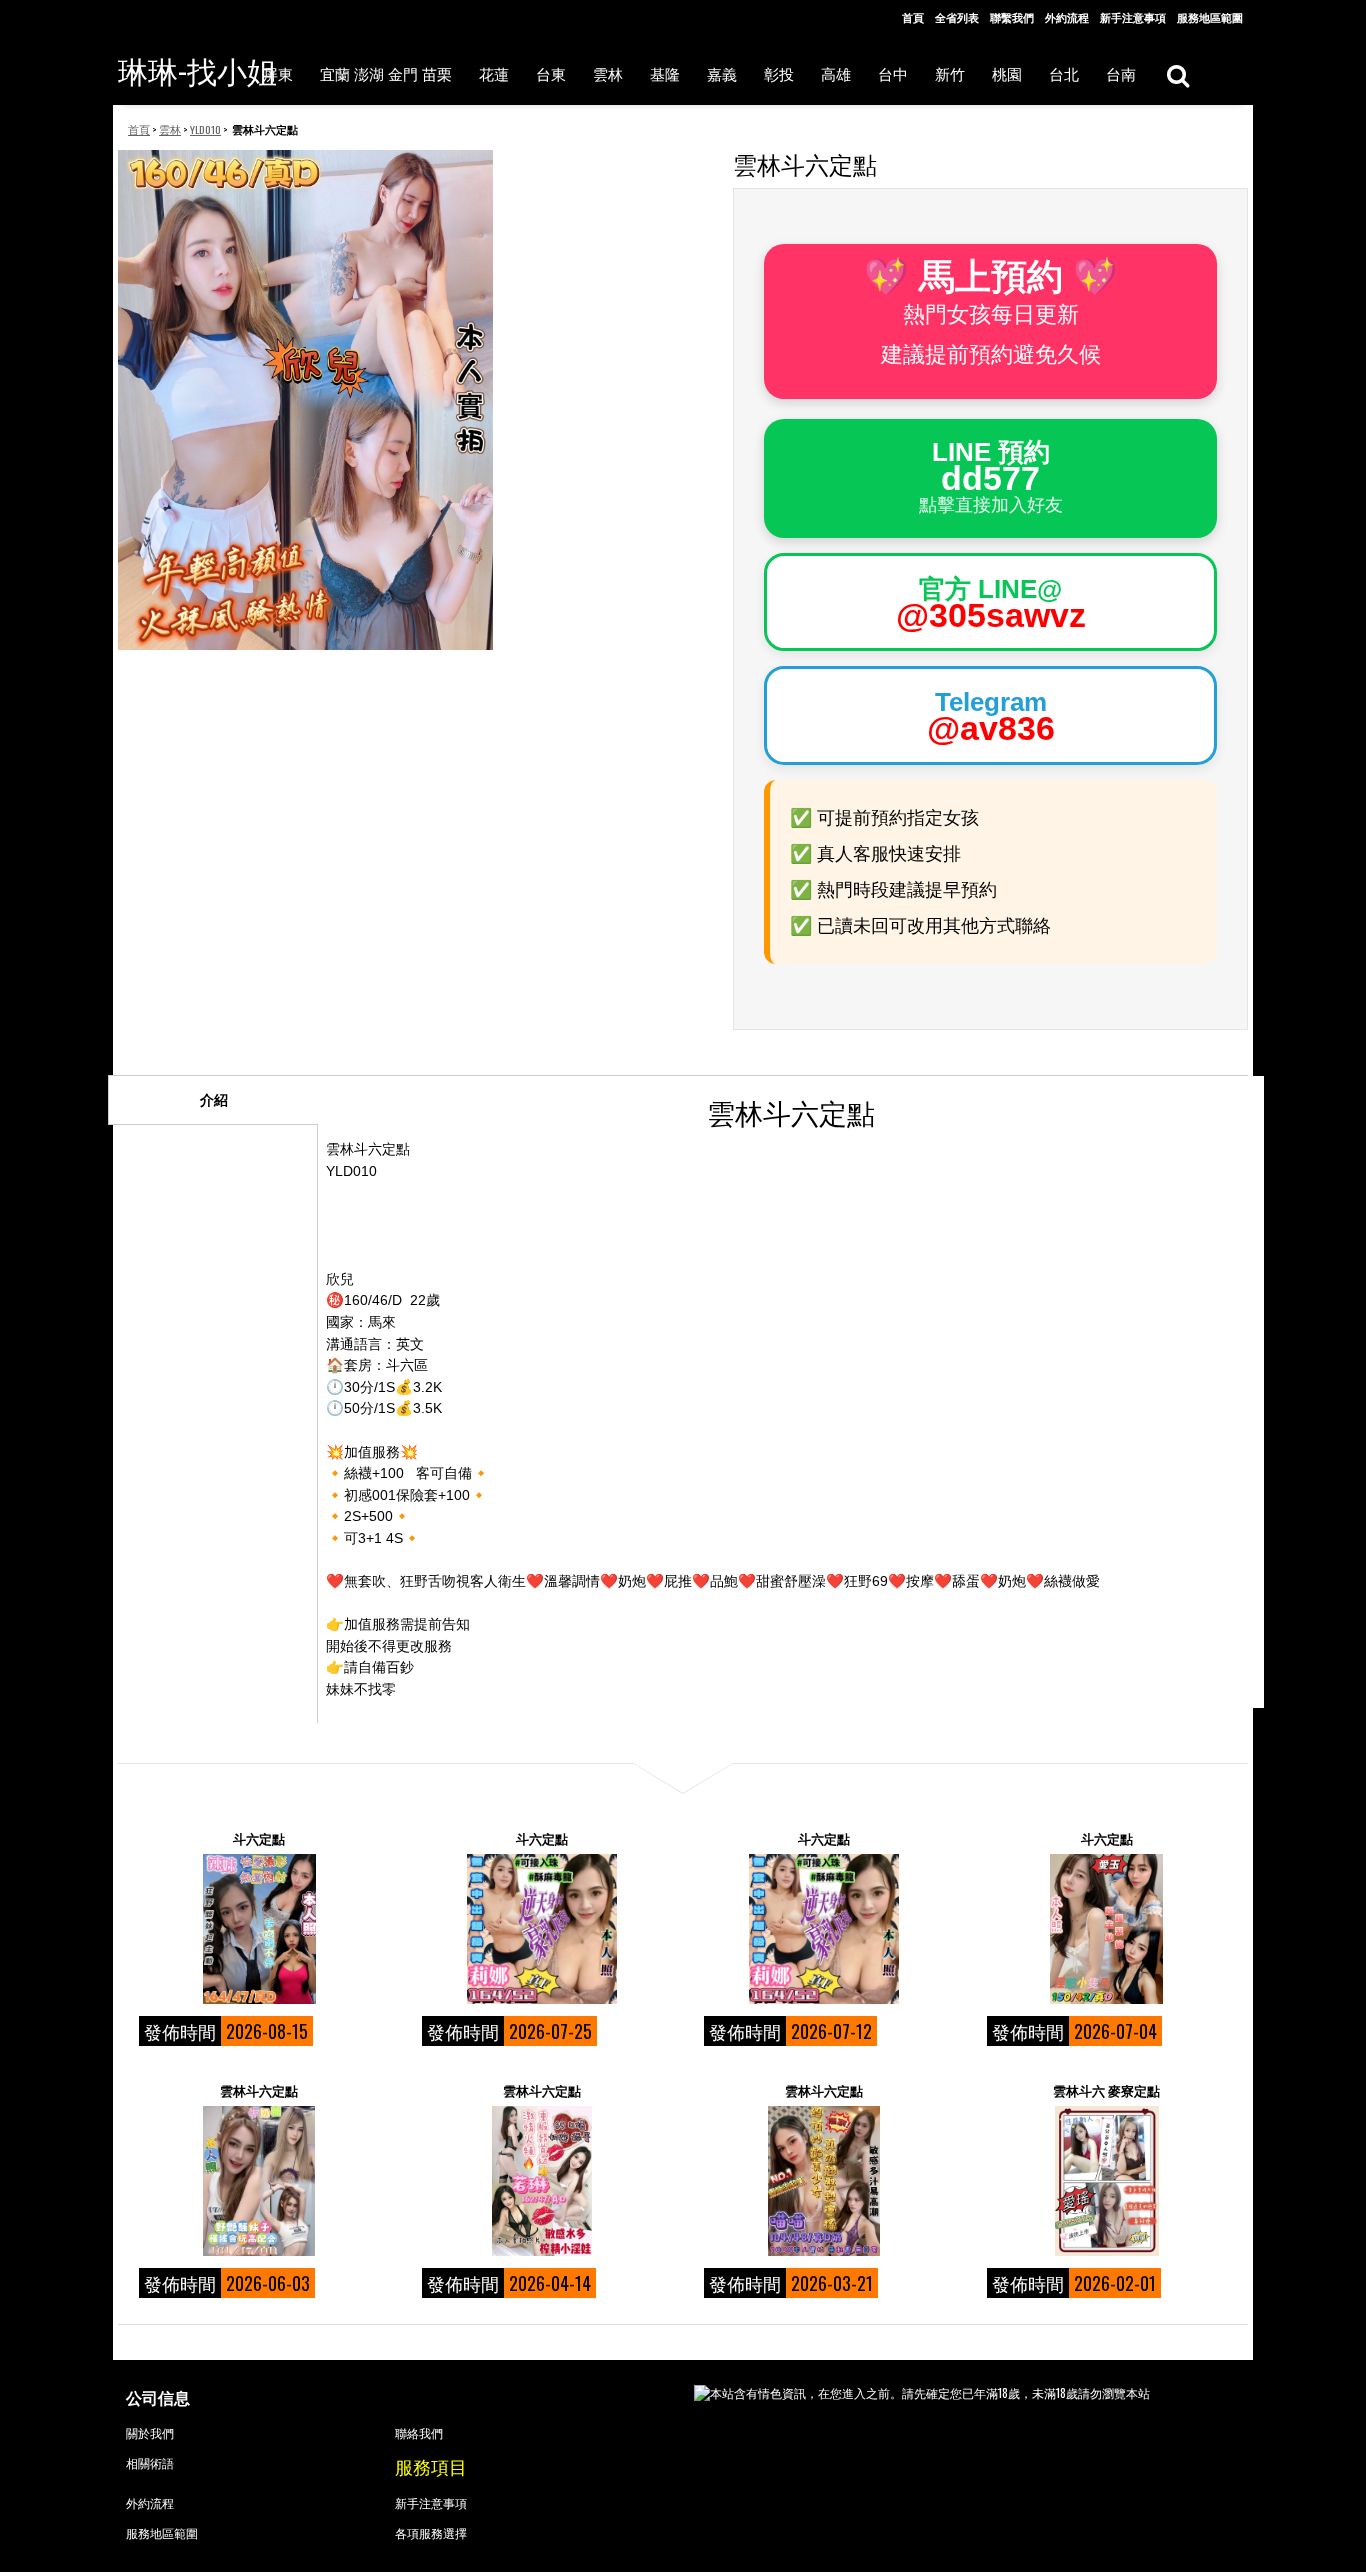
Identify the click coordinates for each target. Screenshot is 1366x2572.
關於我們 (150, 2432)
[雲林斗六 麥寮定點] (1107, 2181)
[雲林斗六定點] (259, 2181)
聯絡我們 (419, 2432)
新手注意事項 (1133, 17)
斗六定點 (259, 1838)
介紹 (214, 1100)
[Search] (1177, 74)
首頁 (913, 17)
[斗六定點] (259, 1929)
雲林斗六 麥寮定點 (1106, 2090)
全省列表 (957, 17)
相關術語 (150, 2462)
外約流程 (1067, 17)
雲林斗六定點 (259, 2090)
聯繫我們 (1012, 17)
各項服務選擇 (431, 2532)
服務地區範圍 (1210, 17)
